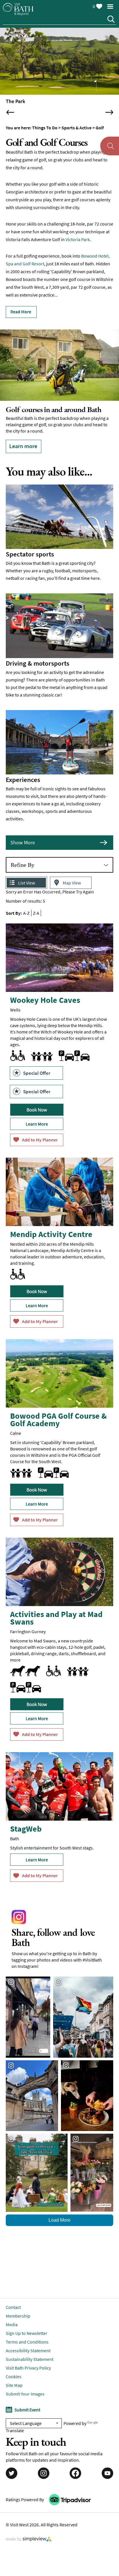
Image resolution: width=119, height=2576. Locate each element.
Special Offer (37, 1066)
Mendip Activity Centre (51, 1227)
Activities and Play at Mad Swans (56, 1611)
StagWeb (26, 1821)
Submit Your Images (25, 2387)
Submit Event (27, 2402)
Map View (72, 876)
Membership (18, 2309)
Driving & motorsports (38, 656)
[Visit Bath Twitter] (12, 2466)
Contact (13, 2300)
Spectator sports (30, 547)
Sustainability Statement (30, 2352)
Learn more (23, 446)
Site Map (14, 2378)
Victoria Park (78, 239)
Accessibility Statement (28, 2343)
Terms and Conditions (27, 2335)
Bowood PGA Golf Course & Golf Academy (58, 1412)
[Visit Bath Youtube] (107, 2466)
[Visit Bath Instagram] (44, 2466)
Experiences (23, 772)
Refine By (23, 858)
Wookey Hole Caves (45, 993)
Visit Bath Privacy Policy (28, 2361)
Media (12, 2317)
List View (27, 876)
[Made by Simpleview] (29, 2532)
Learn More (37, 1117)
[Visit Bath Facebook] (75, 2466)
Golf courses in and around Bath (54, 409)
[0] (99, 5)
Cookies (14, 2369)
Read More (21, 312)
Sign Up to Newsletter (27, 2326)
